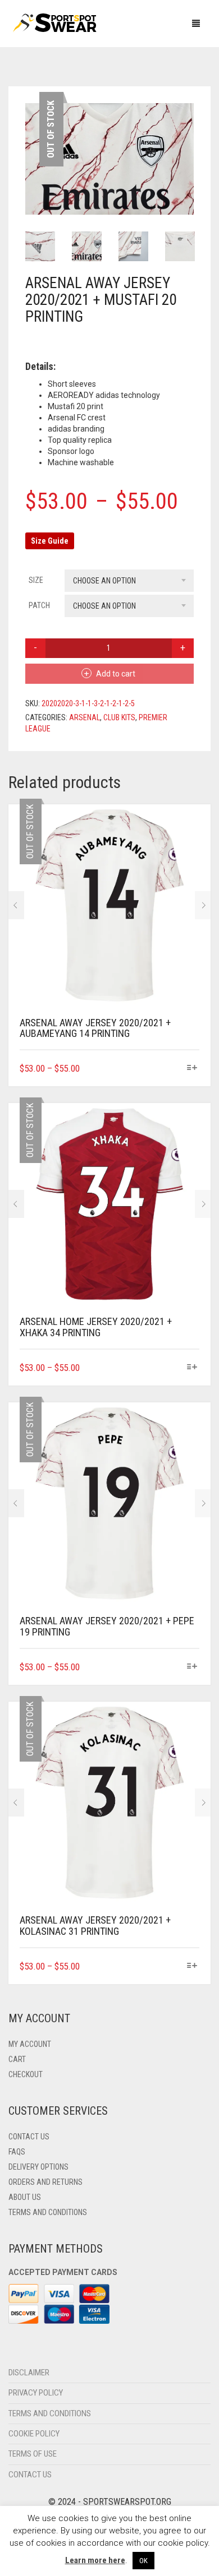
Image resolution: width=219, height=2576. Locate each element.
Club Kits (119, 773)
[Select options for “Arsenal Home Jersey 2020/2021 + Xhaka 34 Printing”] (192, 1424)
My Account (30, 2100)
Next (188, 174)
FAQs (17, 2208)
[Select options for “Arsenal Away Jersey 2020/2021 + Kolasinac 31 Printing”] (192, 2022)
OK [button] (143, 2561)
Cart (17, 2115)
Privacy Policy (36, 2449)
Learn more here (95, 2560)
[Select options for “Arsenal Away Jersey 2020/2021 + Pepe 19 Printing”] (192, 1723)
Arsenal (85, 773)
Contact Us (29, 2193)
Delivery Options (38, 2223)
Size (36, 636)
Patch (39, 661)
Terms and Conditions (48, 2268)
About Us (25, 2253)
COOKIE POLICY (34, 2490)
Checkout (26, 2130)
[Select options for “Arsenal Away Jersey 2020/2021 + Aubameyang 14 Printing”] (192, 1124)
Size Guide (50, 597)
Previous (31, 174)
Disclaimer (29, 2429)
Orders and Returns (45, 2238)
